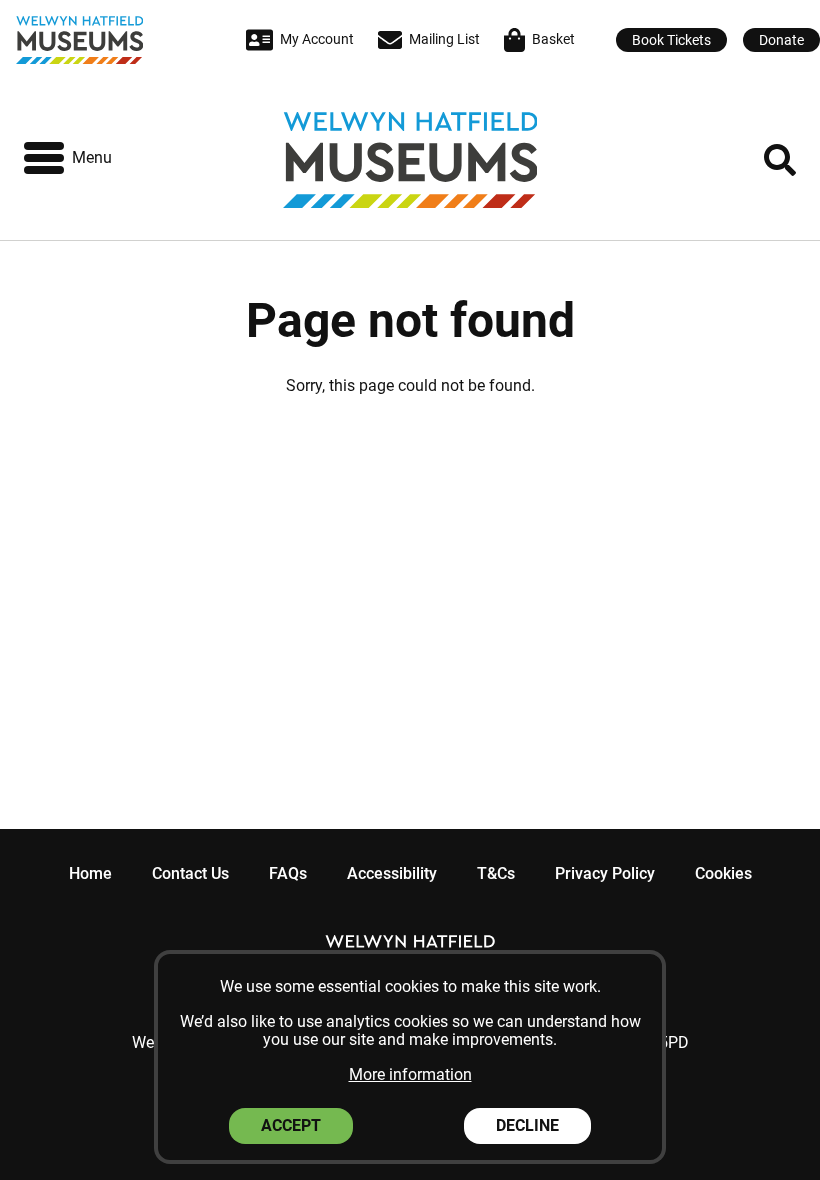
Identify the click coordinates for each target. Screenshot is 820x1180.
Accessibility (392, 873)
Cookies (723, 873)
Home (90, 873)
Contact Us (190, 873)
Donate (781, 40)
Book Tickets (671, 40)
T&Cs (496, 873)
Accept (291, 1125)
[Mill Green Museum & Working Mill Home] (102, 40)
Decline (527, 1125)
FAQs (288, 873)
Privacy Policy (605, 873)
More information (410, 1074)
